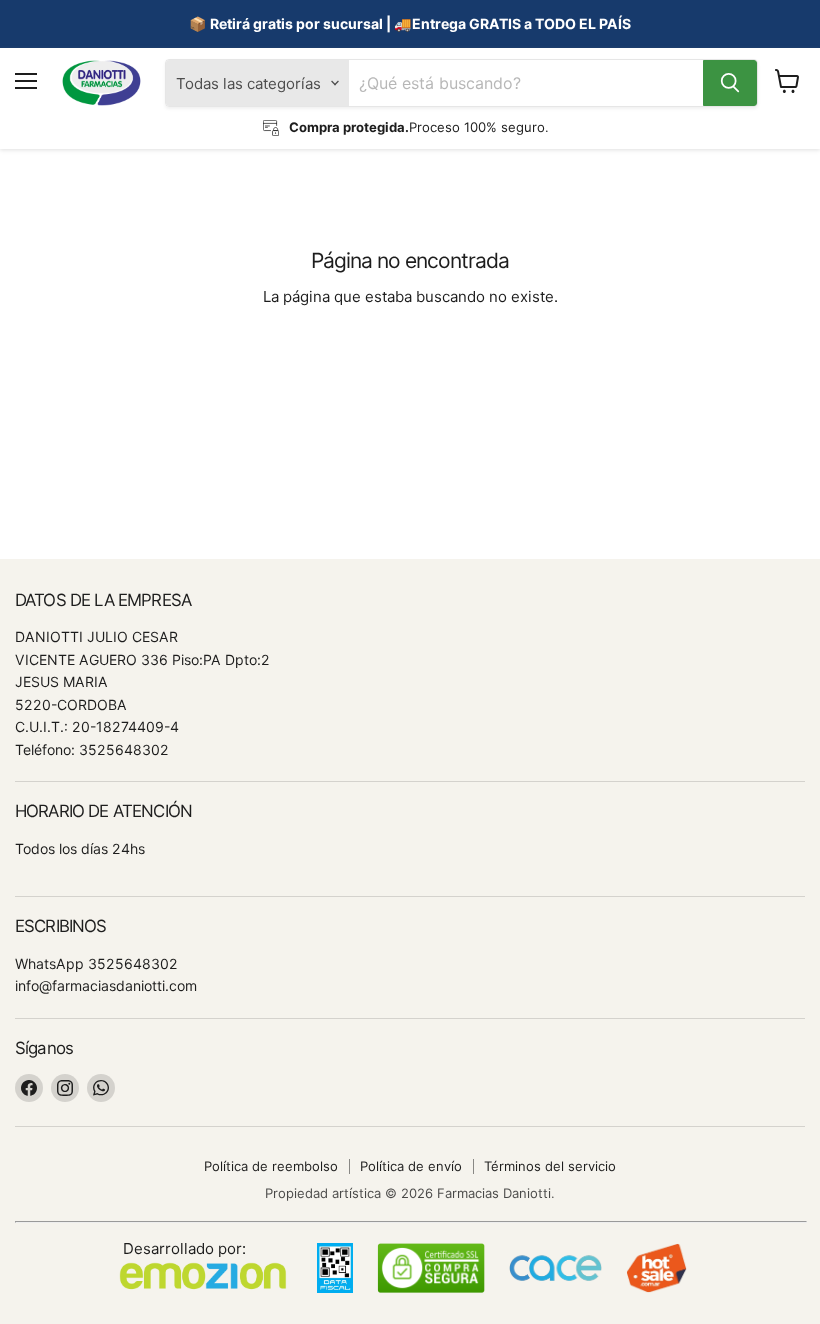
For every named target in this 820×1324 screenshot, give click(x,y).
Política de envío (411, 1166)
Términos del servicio (550, 1166)
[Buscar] (730, 83)
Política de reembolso (271, 1166)
